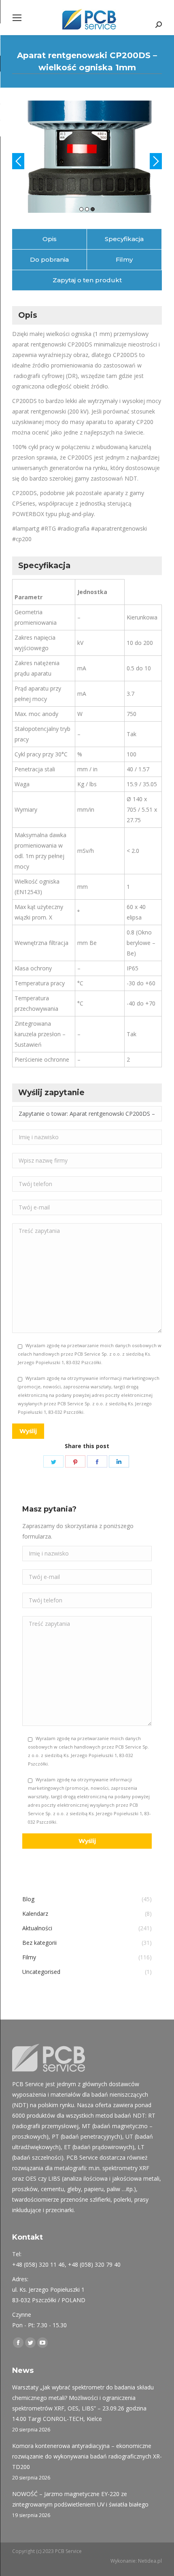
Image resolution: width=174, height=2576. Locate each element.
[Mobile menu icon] (17, 18)
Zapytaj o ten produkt (87, 315)
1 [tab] (81, 244)
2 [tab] (87, 244)
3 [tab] (93, 244)
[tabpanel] (87, 174)
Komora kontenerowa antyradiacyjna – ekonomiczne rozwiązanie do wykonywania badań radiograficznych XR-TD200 (87, 2491)
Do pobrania (49, 295)
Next (156, 178)
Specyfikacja (124, 274)
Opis (50, 274)
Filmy (124, 295)
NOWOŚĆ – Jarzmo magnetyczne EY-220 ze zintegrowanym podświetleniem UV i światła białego (80, 2534)
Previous (18, 178)
